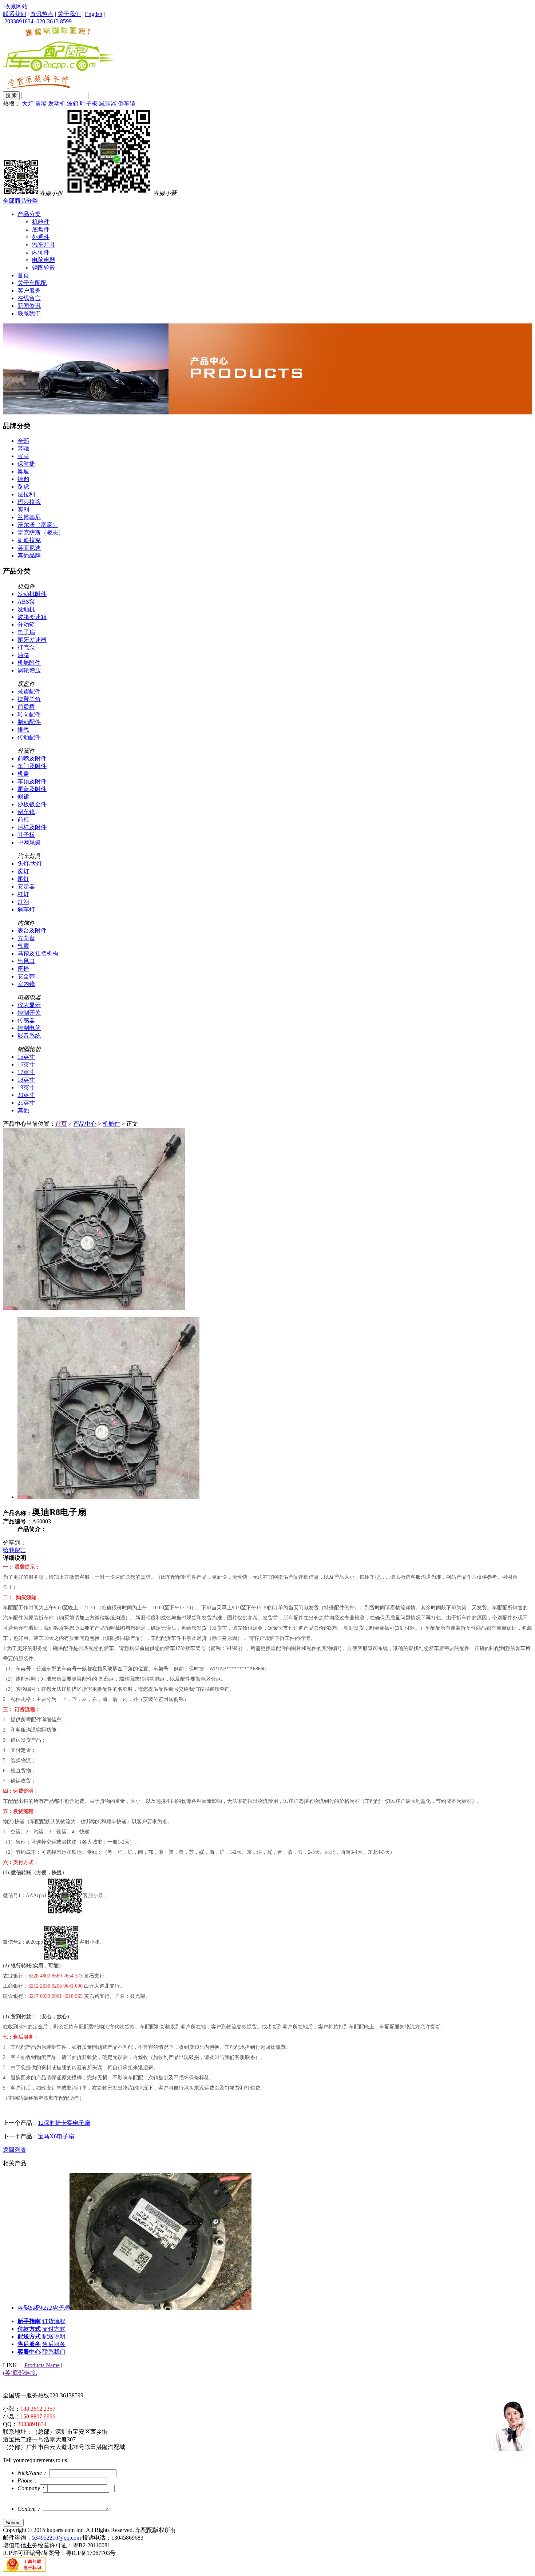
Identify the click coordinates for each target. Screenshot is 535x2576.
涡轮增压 (29, 670)
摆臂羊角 (29, 699)
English (94, 14)
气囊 (23, 946)
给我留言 (15, 1550)
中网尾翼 (29, 842)
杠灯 (23, 894)
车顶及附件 (32, 781)
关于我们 (69, 14)
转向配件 (29, 714)
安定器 (26, 887)
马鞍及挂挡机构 (38, 953)
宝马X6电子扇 (56, 2136)
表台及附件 (32, 931)
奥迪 (23, 471)
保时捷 (26, 464)
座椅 (23, 969)
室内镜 (26, 984)
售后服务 (29, 2344)
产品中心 (85, 1124)
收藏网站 (16, 6)
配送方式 (29, 2336)
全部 (23, 441)
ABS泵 (26, 602)
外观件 (41, 237)
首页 (23, 275)
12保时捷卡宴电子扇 (64, 2123)
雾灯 (23, 871)
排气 (23, 730)
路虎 (23, 487)
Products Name (42, 2365)
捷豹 (23, 479)
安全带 (26, 976)
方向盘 (26, 938)
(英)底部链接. (20, 2373)
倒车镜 (127, 104)
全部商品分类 (20, 201)
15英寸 (26, 1057)
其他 (23, 1110)
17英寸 (26, 1072)
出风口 (26, 961)
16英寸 (26, 1064)
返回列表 (15, 2150)
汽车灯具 (44, 245)
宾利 (23, 510)
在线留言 (29, 298)
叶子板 (89, 104)
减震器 (108, 104)
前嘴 (41, 104)
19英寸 (26, 1087)
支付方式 (54, 2329)
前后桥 (26, 707)
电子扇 (26, 632)
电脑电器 (44, 260)
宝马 (23, 456)
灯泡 (23, 902)
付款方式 (29, 2329)
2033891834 (19, 21)
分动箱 (26, 625)
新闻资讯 (29, 306)
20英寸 (26, 1095)
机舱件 (41, 222)
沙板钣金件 (32, 804)
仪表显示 (29, 1005)
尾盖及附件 (32, 789)
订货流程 (54, 2321)
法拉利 (26, 494)
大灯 (28, 104)
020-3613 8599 (54, 21)
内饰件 (41, 252)
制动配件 (29, 722)
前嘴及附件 (32, 758)
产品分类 (29, 214)
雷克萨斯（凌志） (41, 532)
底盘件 (41, 229)
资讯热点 (42, 14)
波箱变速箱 (32, 617)
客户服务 (29, 291)
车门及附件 (32, 766)
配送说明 (54, 2336)
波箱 (73, 104)
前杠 (23, 820)
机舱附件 (29, 663)
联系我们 (15, 14)
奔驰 (23, 448)
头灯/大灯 (30, 864)
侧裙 (23, 797)
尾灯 (23, 879)
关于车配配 (32, 283)
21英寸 (26, 1103)
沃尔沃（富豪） (38, 525)
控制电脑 (29, 1028)
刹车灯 (26, 909)
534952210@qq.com (57, 2538)
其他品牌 (29, 555)
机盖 (23, 774)
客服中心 (29, 2352)
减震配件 (29, 691)
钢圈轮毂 (44, 268)
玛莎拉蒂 (29, 502)
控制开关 (29, 1013)
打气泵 (26, 647)
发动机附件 (32, 594)
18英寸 (26, 1080)
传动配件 (29, 737)
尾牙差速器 (32, 640)
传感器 (26, 1020)
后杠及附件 (32, 827)
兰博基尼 (29, 517)
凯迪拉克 (29, 540)
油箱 (23, 655)
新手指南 (29, 2321)
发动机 (57, 104)
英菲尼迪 (29, 548)
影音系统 (29, 1036)
